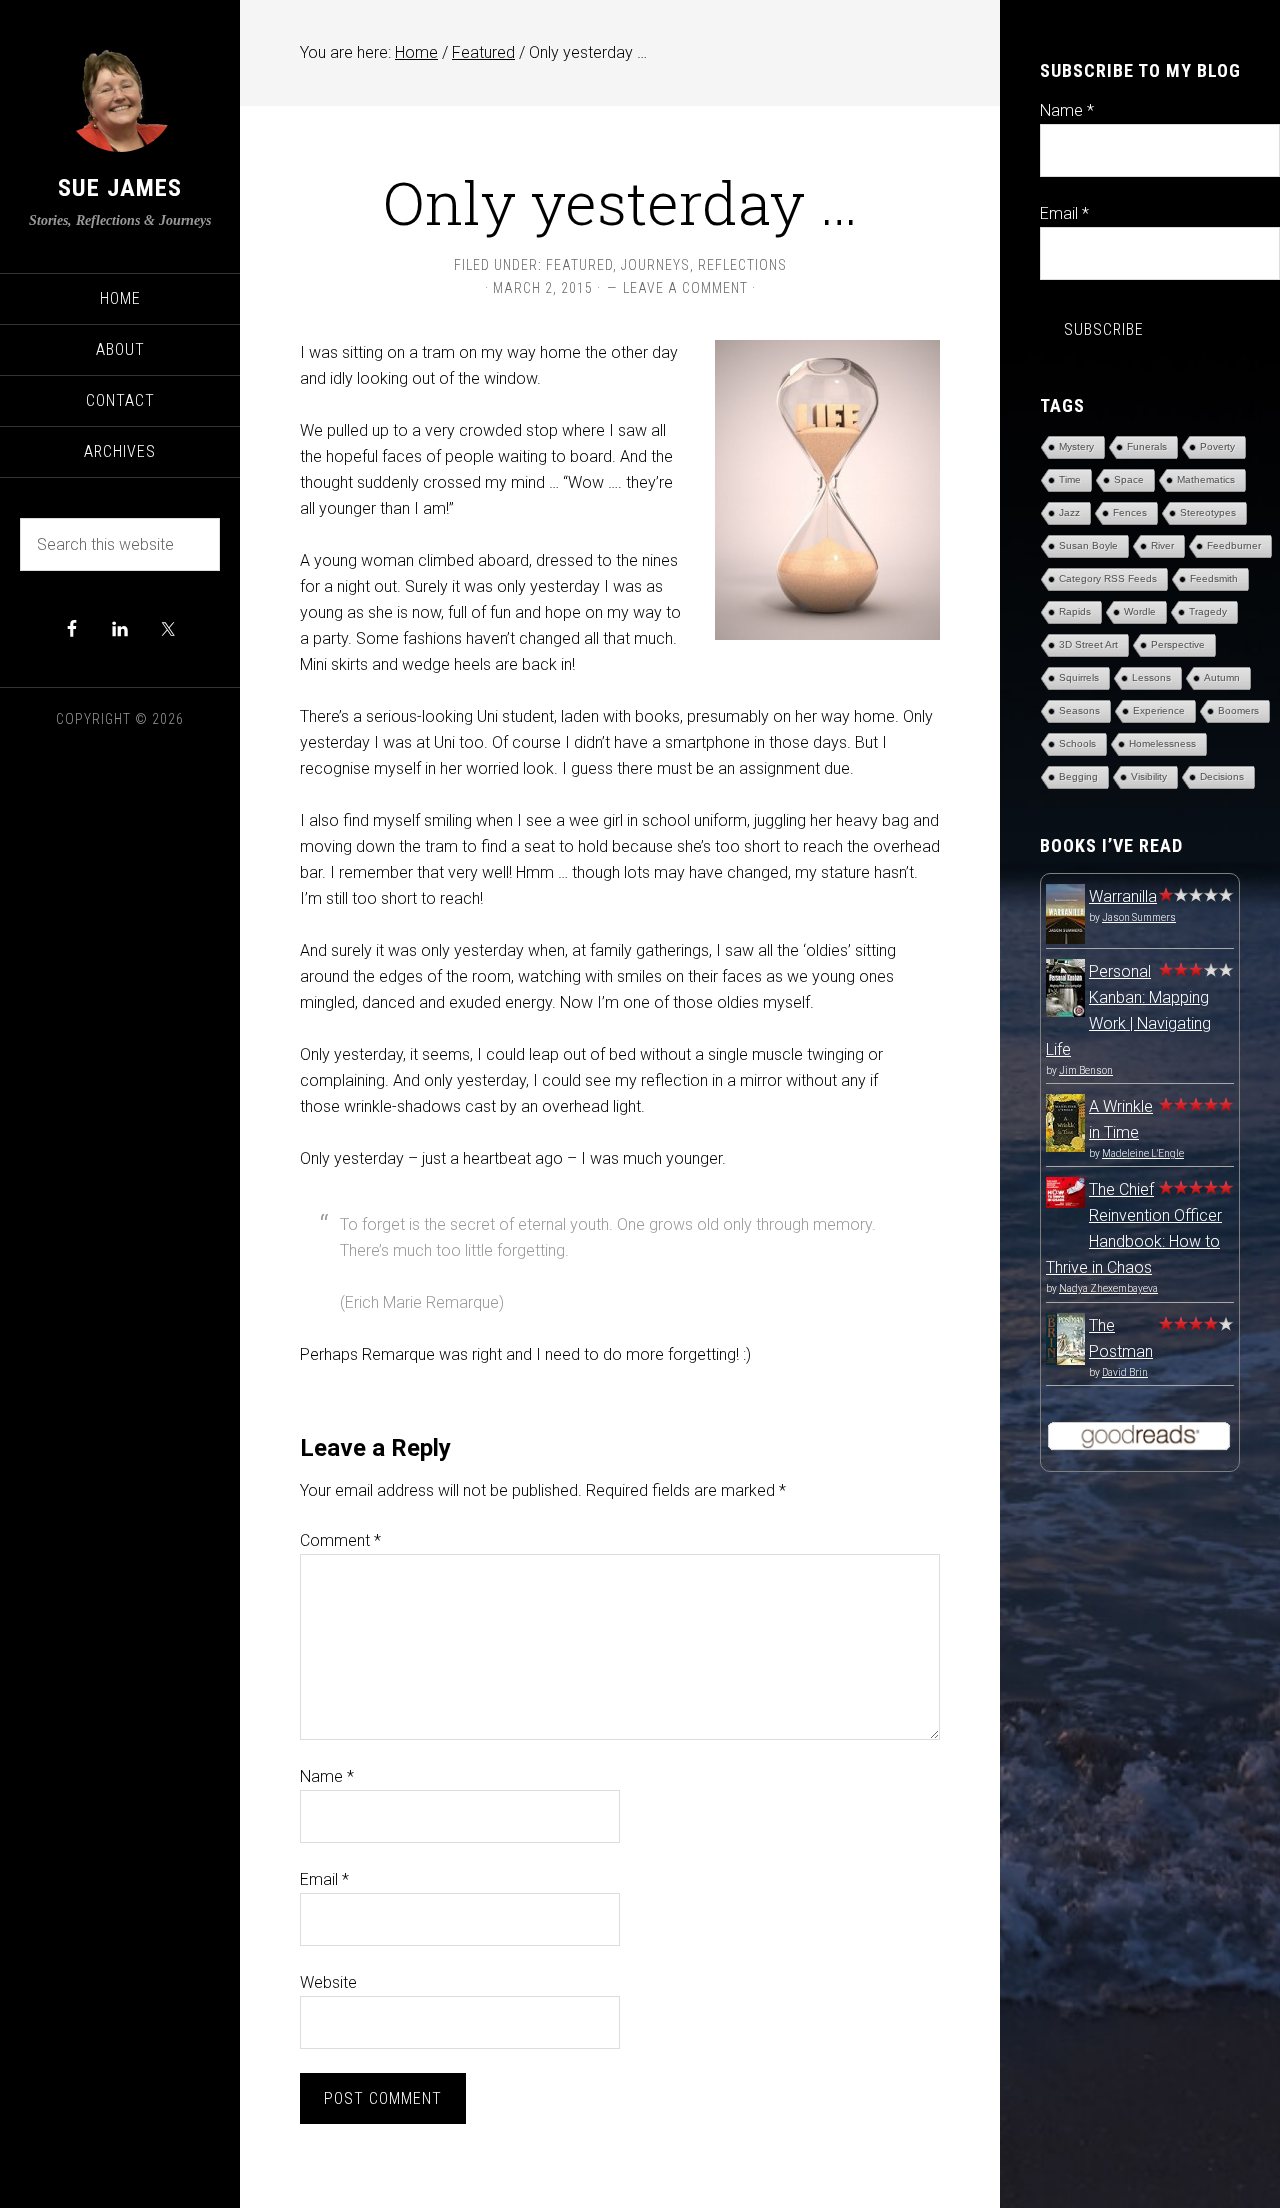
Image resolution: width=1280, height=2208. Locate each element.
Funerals (1147, 446)
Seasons (1079, 710)
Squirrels (1079, 677)
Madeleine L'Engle (1143, 1153)
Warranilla (1123, 896)
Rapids (1075, 611)
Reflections (742, 265)
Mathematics (1206, 479)
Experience (1159, 710)
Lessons (1151, 677)
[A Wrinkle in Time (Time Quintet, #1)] (1065, 1146)
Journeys (655, 265)
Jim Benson (1086, 1070)
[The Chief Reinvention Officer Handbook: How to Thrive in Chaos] (1065, 1202)
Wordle (1140, 611)
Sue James (120, 188)
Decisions (1222, 776)
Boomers (1238, 710)
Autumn (1222, 677)
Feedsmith (1214, 578)
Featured (579, 265)
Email (324, 1879)
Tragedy (1208, 611)
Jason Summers (1139, 917)
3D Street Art (1088, 644)
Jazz (1069, 512)
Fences (1130, 512)
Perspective (1178, 644)
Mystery (1076, 446)
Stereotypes (1208, 512)
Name (327, 1776)
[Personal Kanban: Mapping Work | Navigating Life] (1065, 1011)
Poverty (1217, 446)
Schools (1077, 743)
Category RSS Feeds (1108, 578)
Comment (340, 1540)
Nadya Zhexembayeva (1108, 1288)
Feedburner (1234, 545)
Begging (1078, 776)
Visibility (1149, 776)
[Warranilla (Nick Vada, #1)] (1065, 940)
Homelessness (1162, 743)
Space (1129, 479)
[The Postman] (1065, 1359)
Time (1070, 479)
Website (328, 1982)
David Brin (1125, 1372)
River (1162, 545)
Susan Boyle (1088, 545)
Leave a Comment (685, 288)
